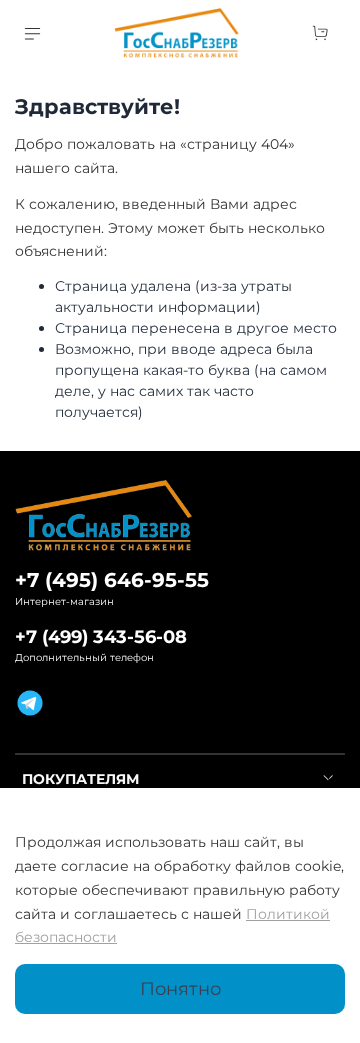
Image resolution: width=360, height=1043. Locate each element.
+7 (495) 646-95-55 (112, 580)
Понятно (180, 988)
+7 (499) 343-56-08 (101, 636)
